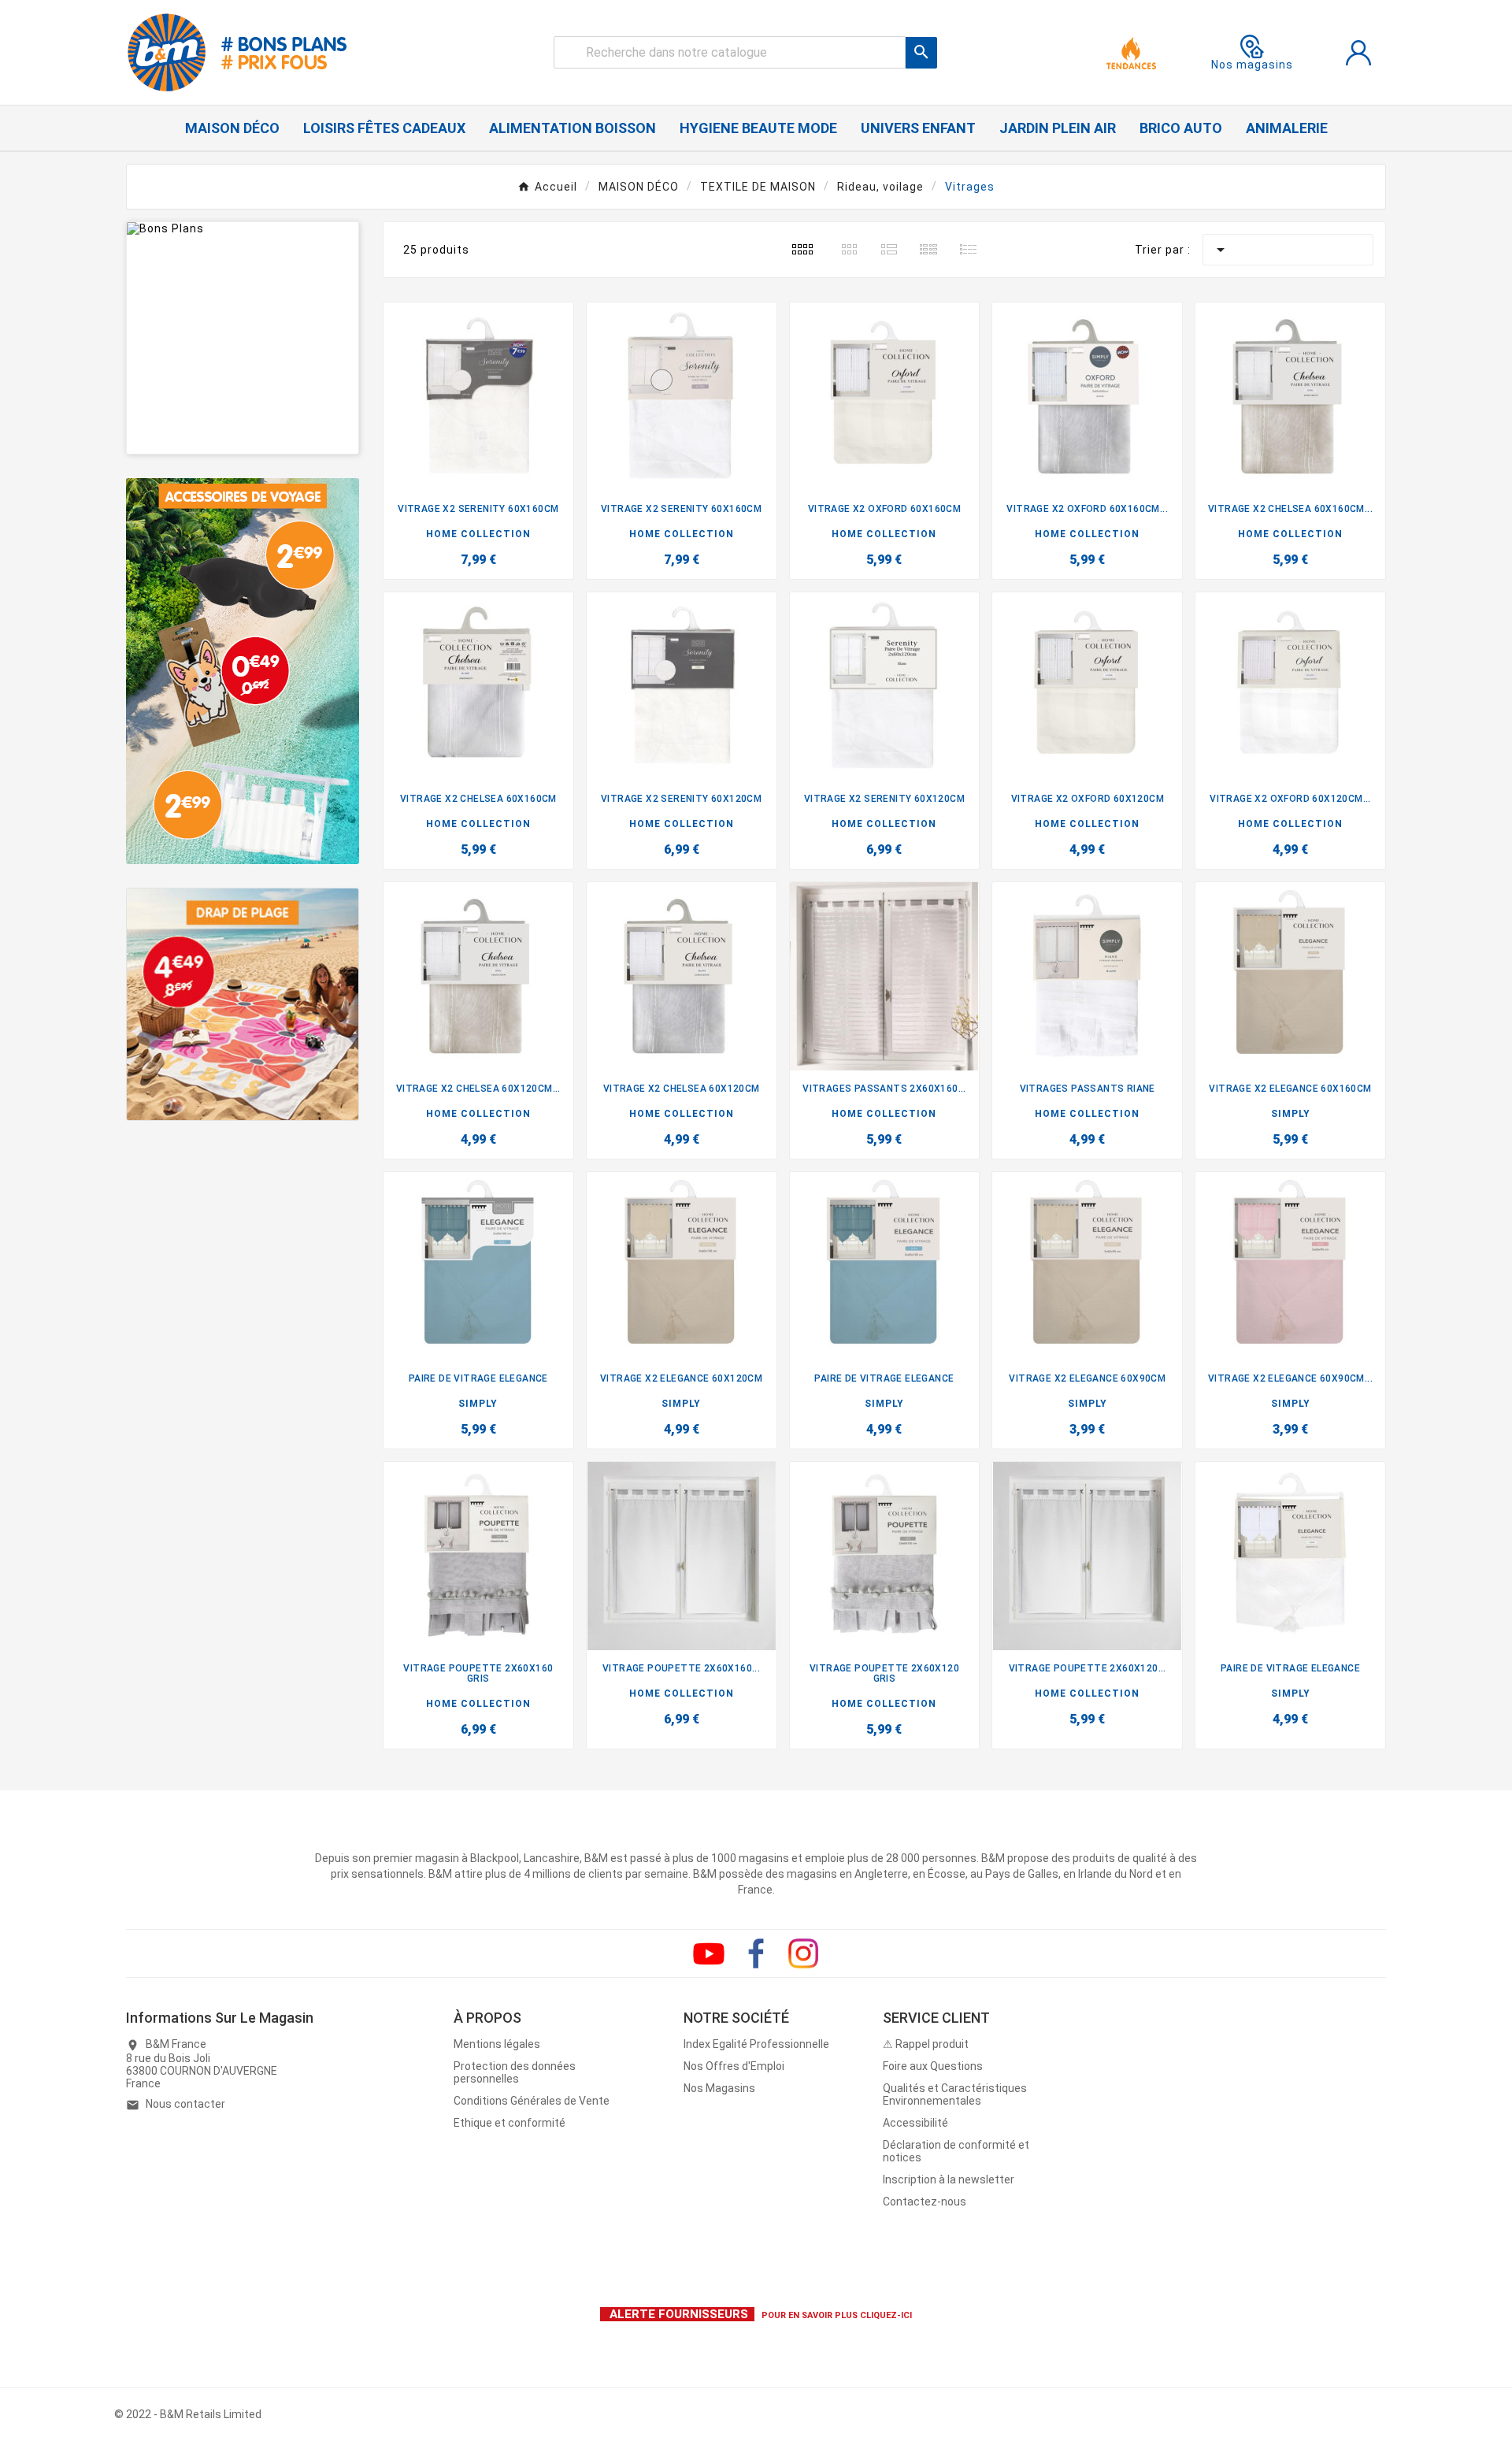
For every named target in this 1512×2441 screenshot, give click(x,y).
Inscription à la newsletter (949, 2179)
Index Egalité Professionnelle (756, 2044)
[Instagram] (803, 1953)
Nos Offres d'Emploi (734, 2066)
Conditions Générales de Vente (532, 2101)
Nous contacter (185, 2104)
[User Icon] (1358, 53)
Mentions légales (497, 2044)
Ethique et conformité (510, 2123)
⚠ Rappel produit (926, 2044)
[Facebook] (756, 1953)
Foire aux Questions (933, 2066)
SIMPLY (1291, 1114)
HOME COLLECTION (478, 534)
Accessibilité (915, 2123)
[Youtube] (709, 1953)
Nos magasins (1252, 65)
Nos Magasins (719, 2088)
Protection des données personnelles (515, 2072)
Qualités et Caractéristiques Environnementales (955, 2094)
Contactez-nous (925, 2202)
